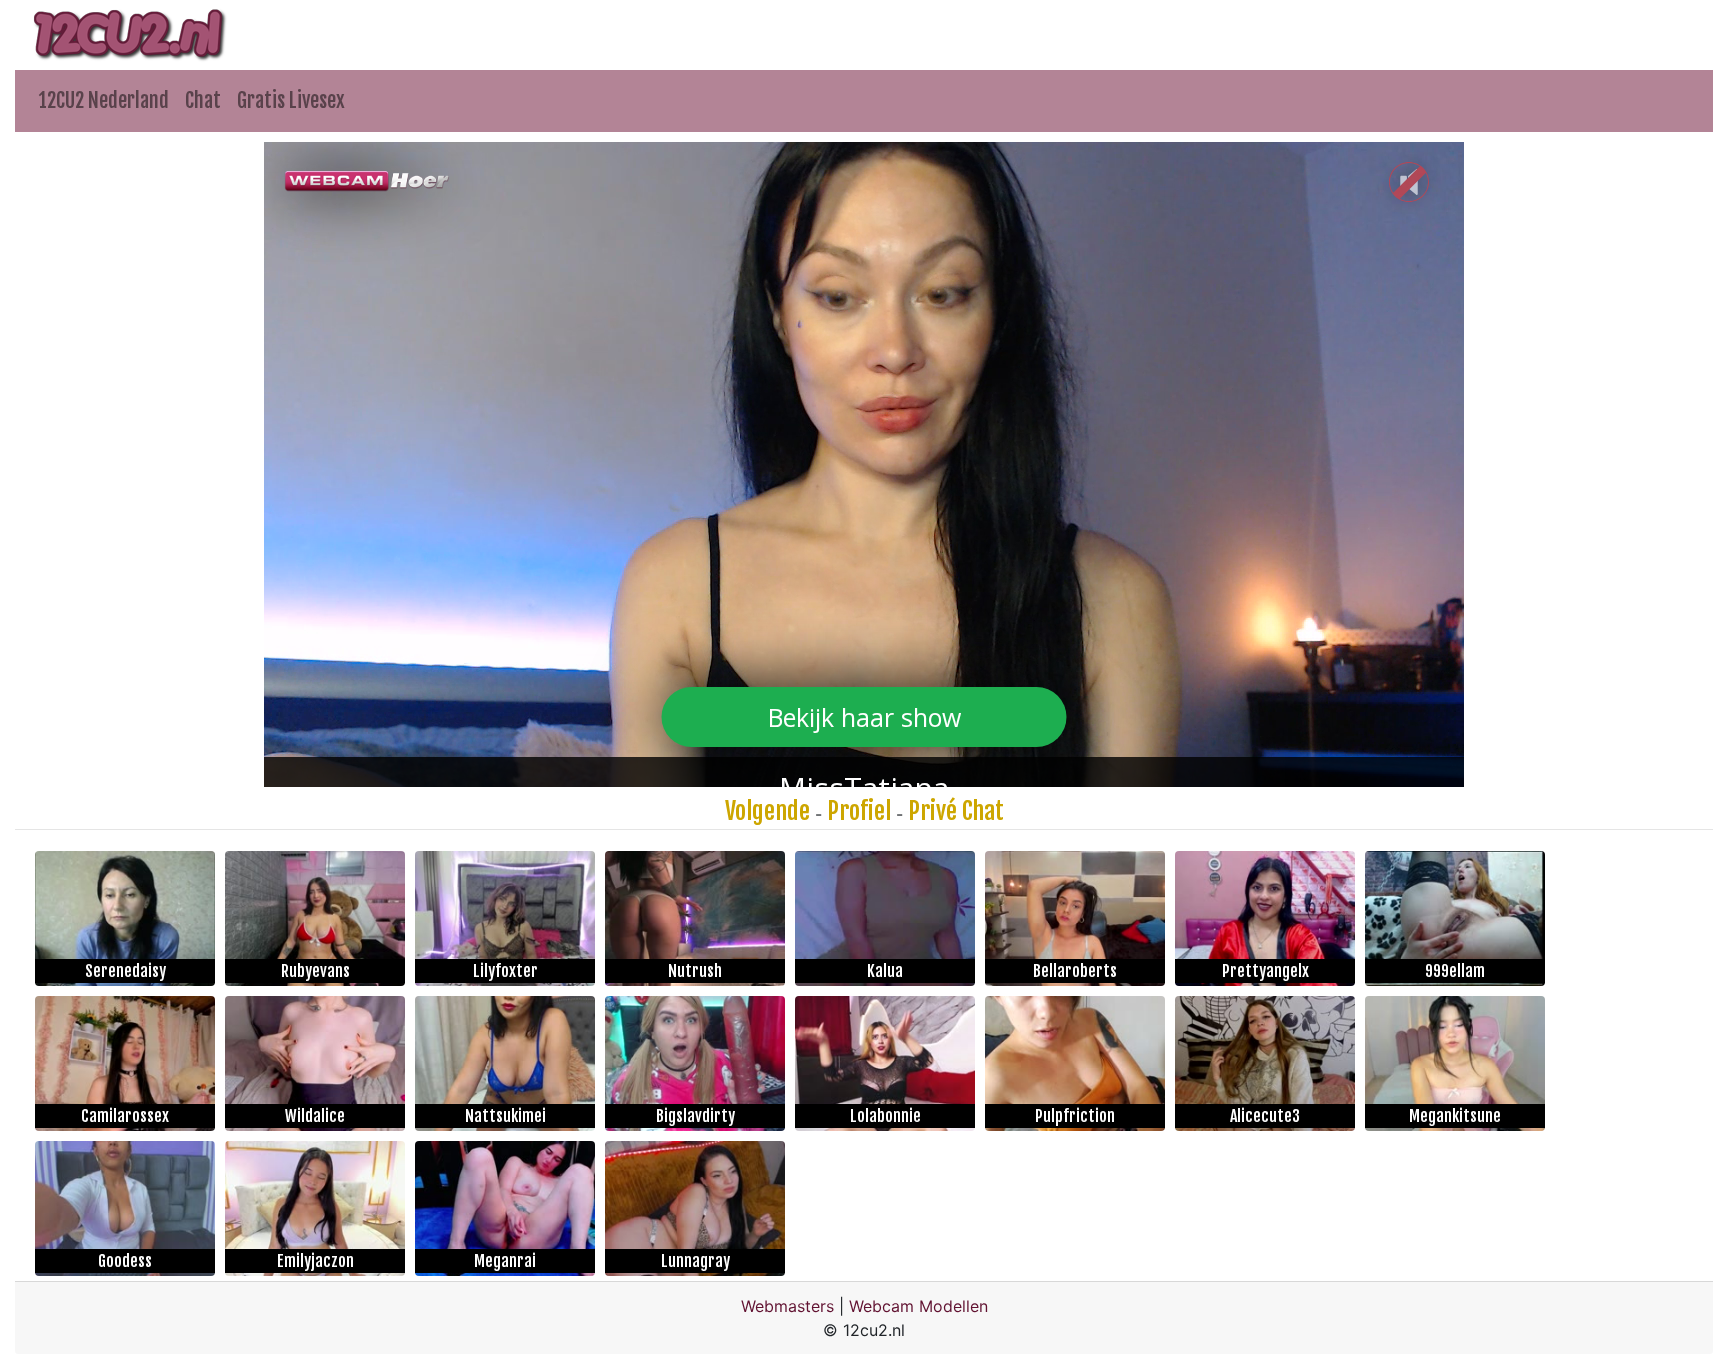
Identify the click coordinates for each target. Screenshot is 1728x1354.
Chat (203, 100)
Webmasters (787, 1306)
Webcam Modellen (918, 1306)
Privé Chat (956, 811)
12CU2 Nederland (104, 100)
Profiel (859, 811)
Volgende (767, 811)
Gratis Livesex (291, 100)
